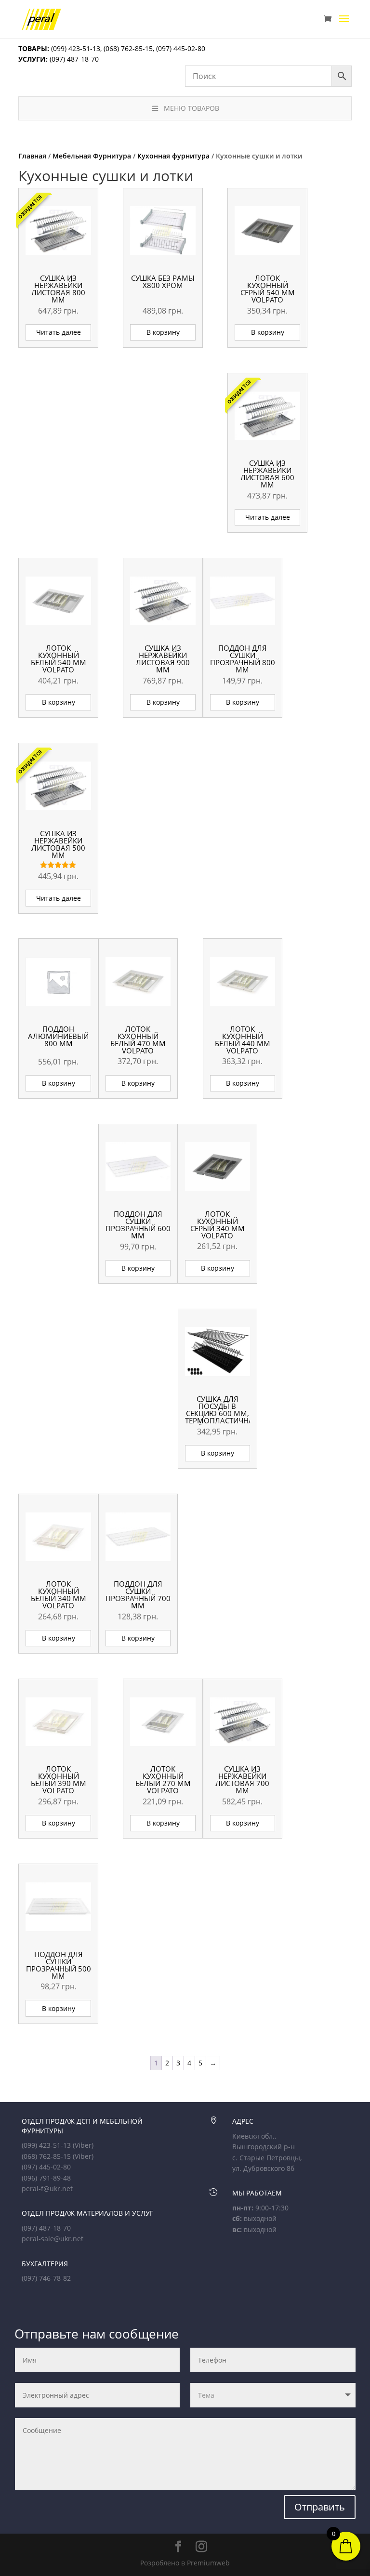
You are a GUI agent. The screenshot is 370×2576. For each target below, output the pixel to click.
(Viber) (83, 2145)
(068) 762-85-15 (128, 48)
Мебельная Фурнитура (92, 156)
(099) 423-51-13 (75, 48)
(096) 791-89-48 (46, 2178)
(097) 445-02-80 (181, 48)
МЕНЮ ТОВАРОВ (192, 108)
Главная (32, 156)
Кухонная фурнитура (173, 156)
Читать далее (59, 332)
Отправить (320, 2507)
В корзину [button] (163, 332)
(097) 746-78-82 (46, 2278)
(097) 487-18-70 (73, 59)
